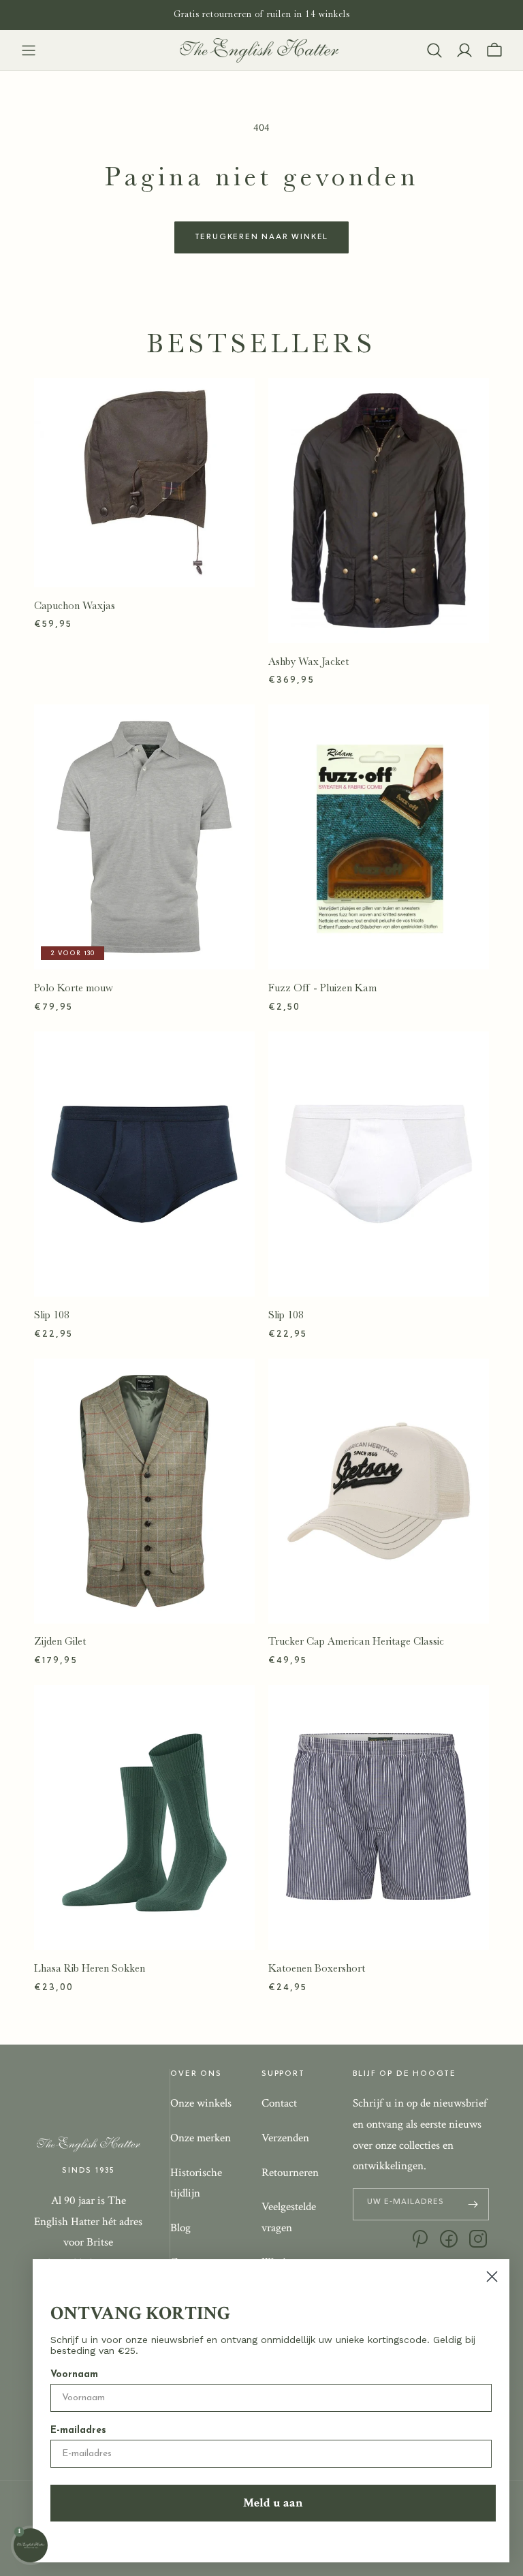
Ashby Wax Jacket (308, 662)
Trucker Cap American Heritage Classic (356, 1641)
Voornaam (74, 2375)
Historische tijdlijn (196, 2183)
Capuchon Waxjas (75, 606)
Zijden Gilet (60, 1641)
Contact (279, 2103)
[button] (29, 50)
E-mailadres (78, 2431)
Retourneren (290, 2173)
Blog (180, 2228)
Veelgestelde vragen (289, 2217)
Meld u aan (273, 2503)
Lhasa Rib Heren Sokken (90, 1968)
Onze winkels (201, 2103)
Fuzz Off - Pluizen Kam (322, 988)
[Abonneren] (473, 2204)
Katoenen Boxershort (317, 1968)
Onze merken (201, 2138)
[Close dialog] (492, 2277)
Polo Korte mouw (74, 988)
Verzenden (285, 2138)
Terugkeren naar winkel (262, 237)
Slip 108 (52, 1315)
